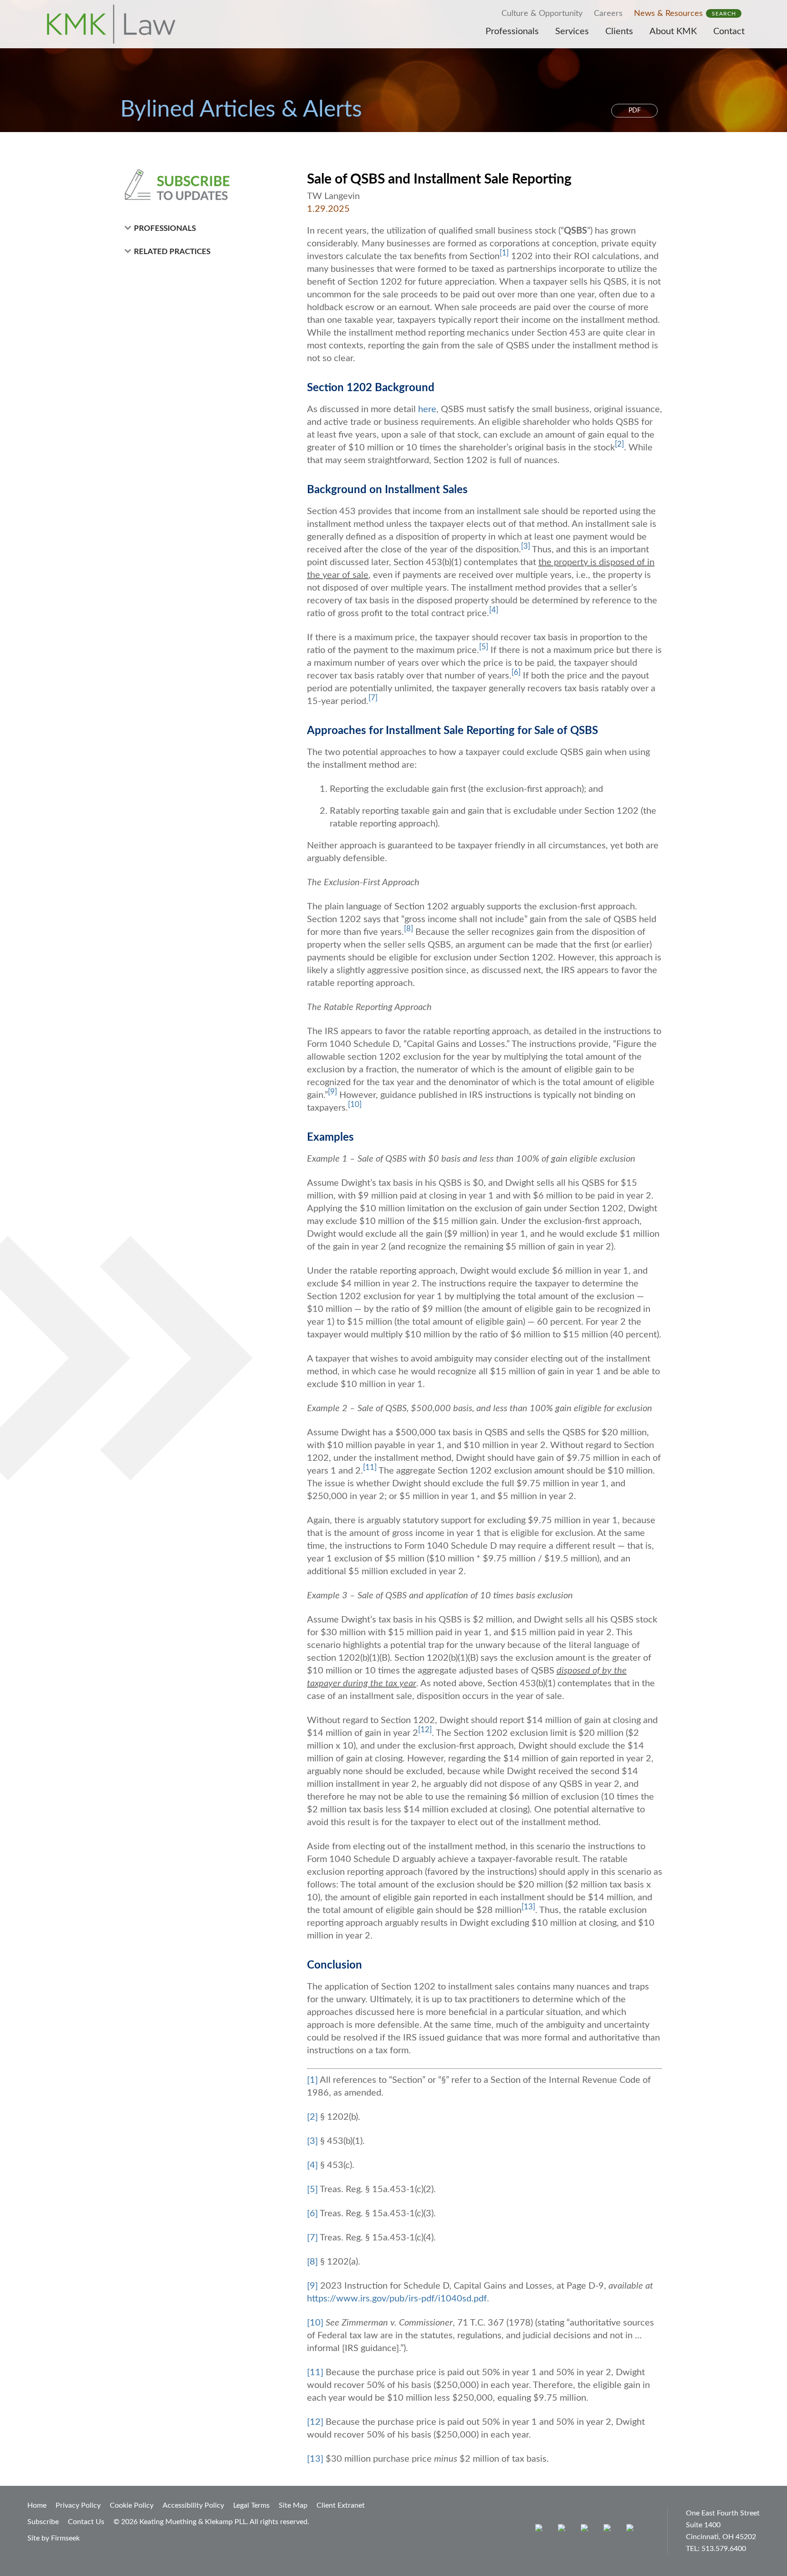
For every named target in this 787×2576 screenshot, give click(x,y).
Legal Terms (251, 2505)
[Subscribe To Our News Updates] (199, 185)
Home (37, 2505)
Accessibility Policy (193, 2505)
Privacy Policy (78, 2505)
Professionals (512, 31)
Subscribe (43, 2522)
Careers (608, 14)
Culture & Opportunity (542, 14)
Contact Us (86, 2522)
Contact (729, 31)
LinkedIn (586, 2530)
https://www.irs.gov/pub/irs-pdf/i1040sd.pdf (397, 2299)
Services (572, 31)
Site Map (293, 2505)
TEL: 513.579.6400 (716, 2549)
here (427, 409)
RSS (632, 2530)
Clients (619, 31)
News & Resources (668, 14)
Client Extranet (341, 2505)
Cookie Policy (132, 2505)
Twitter (609, 2530)
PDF (635, 111)
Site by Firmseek (54, 2538)
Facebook (564, 2530)
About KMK (673, 31)
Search (724, 14)
